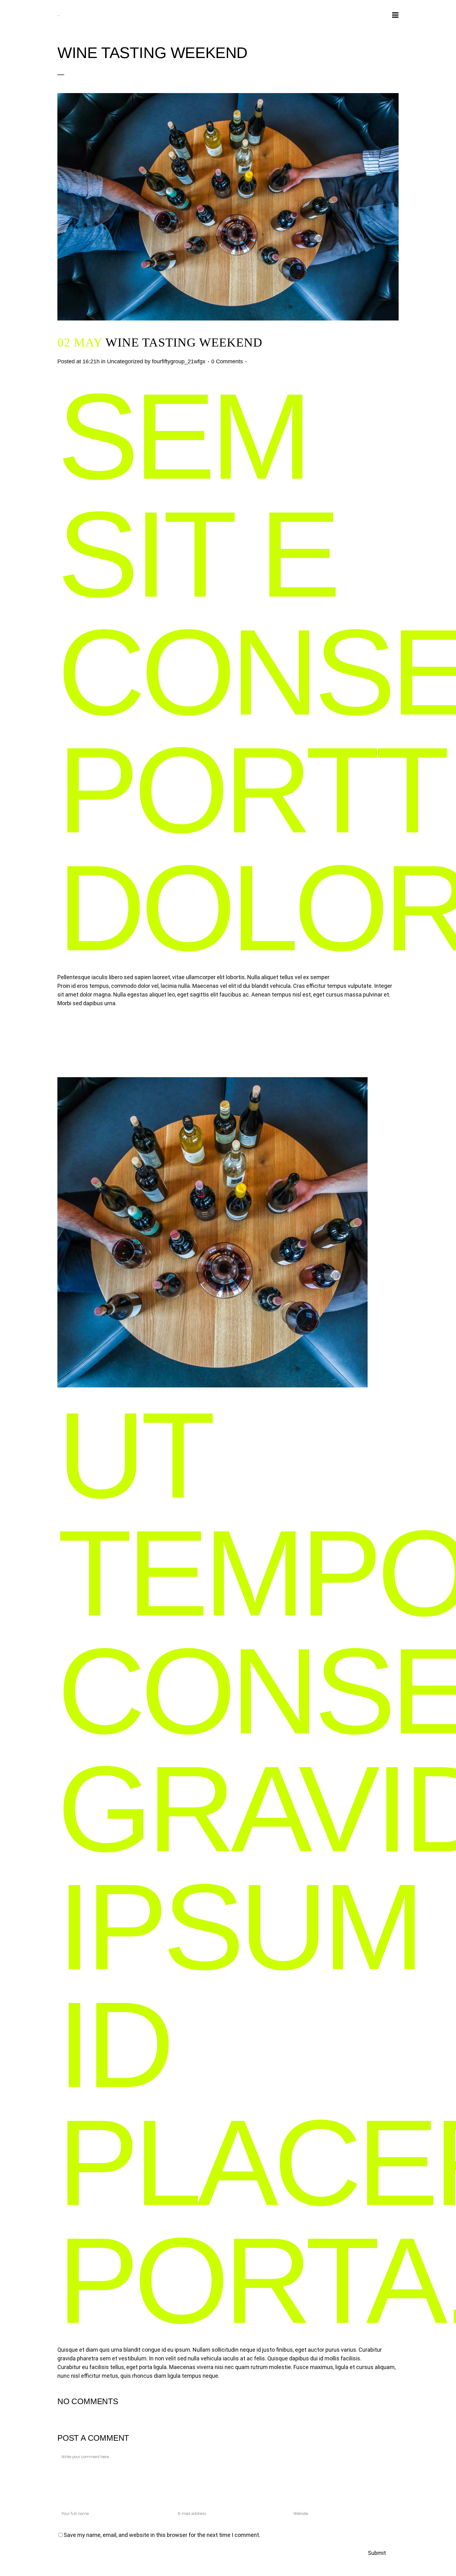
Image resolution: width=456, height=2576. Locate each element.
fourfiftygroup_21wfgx (179, 361)
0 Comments (227, 361)
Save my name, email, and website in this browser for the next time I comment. (162, 2535)
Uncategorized (125, 361)
